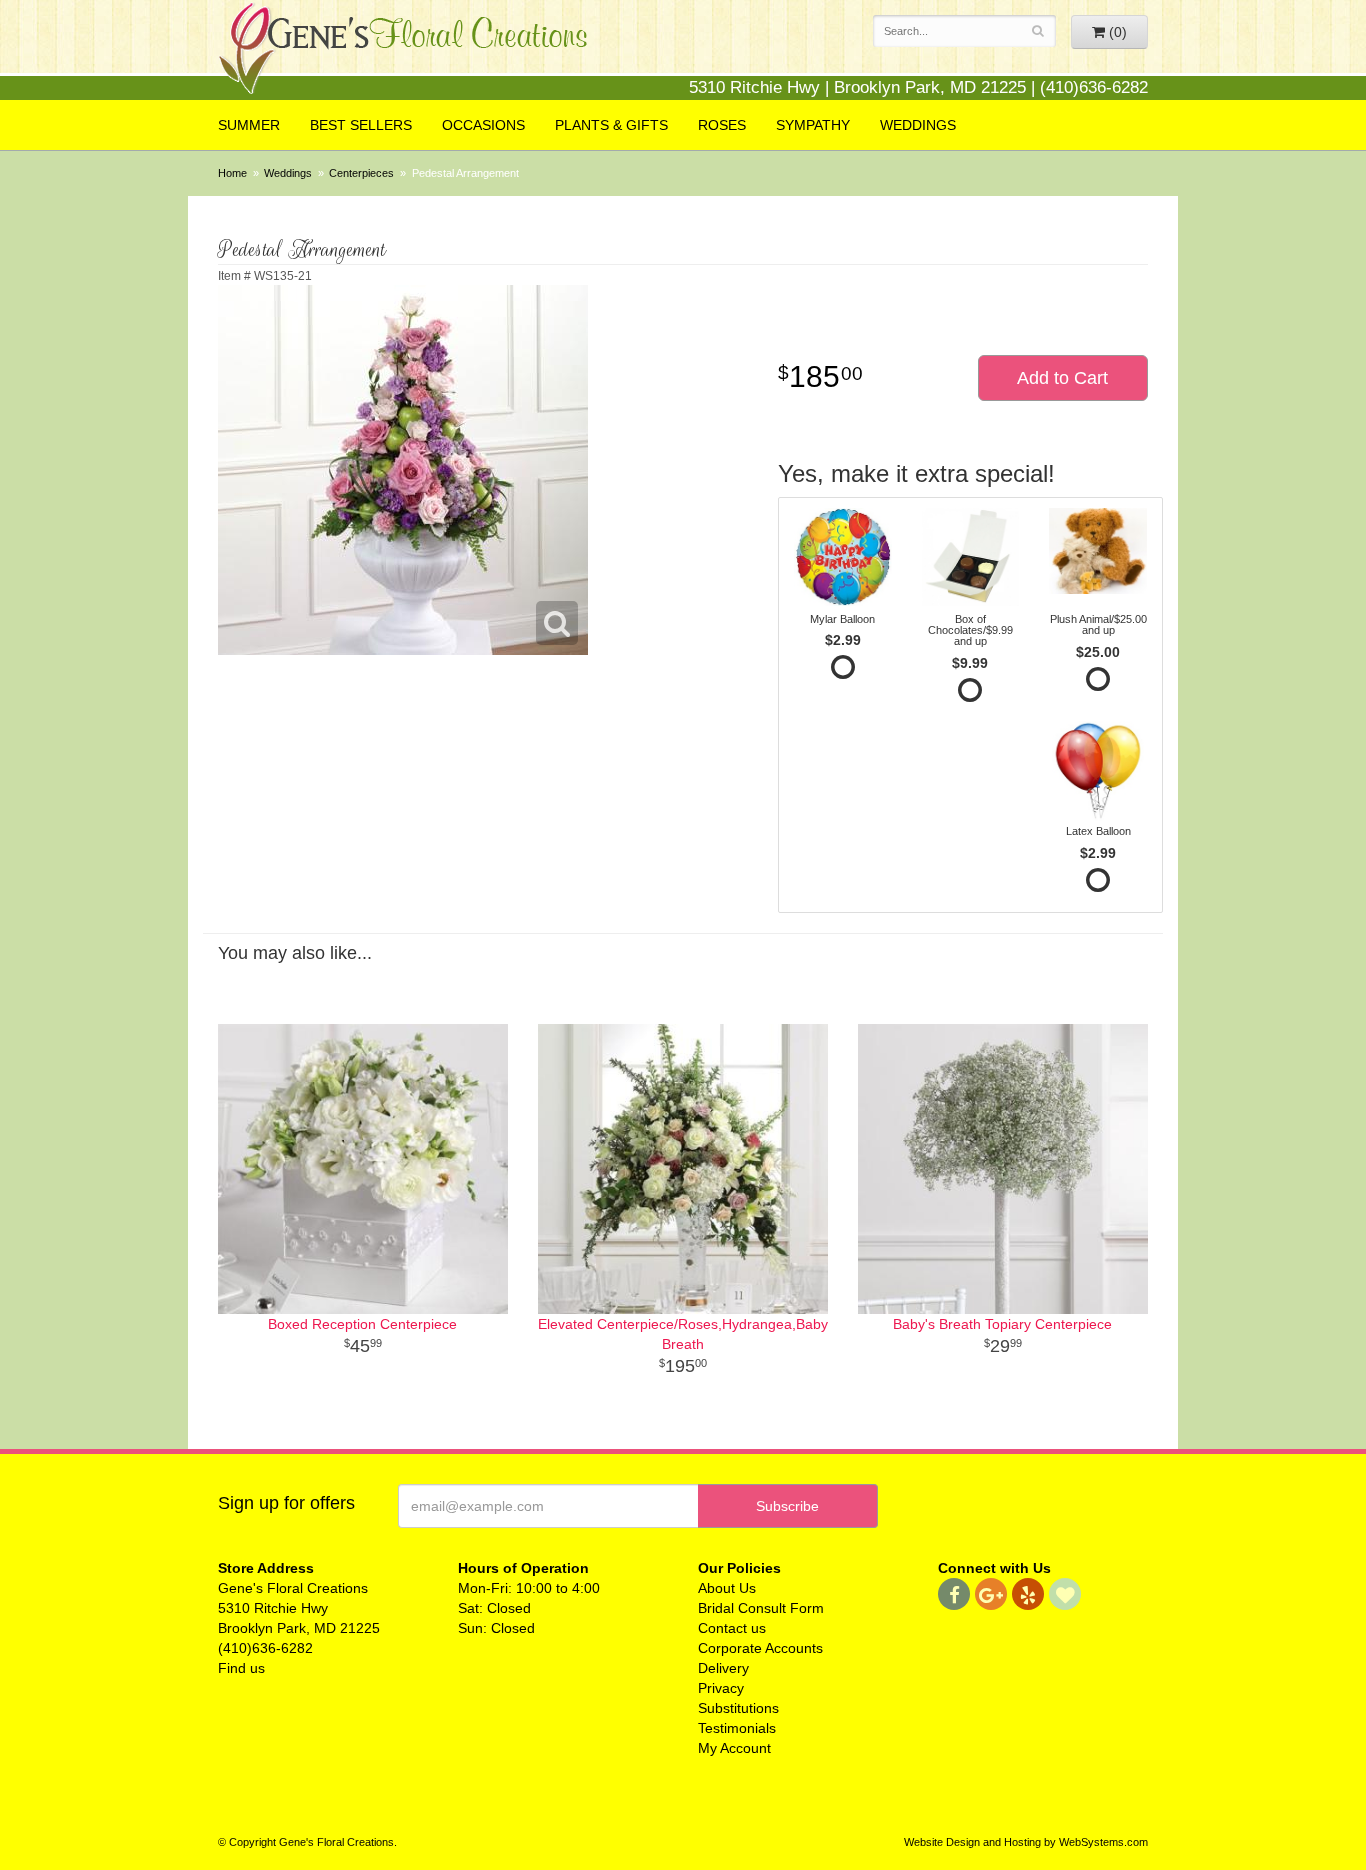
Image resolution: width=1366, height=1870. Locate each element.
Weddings (918, 125)
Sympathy (813, 125)
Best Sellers (361, 125)
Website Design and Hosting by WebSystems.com (1026, 1842)
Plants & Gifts (611, 125)
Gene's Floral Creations (403, 51)
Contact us (732, 1628)
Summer (249, 125)
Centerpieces (361, 173)
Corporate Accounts (760, 1648)
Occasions (483, 125)
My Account (734, 1748)
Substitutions (738, 1708)
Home (232, 173)
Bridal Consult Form (761, 1608)
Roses (722, 125)
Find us (241, 1668)
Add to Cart (1062, 378)
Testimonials (737, 1728)
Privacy (721, 1688)
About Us (727, 1588)
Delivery (723, 1668)
